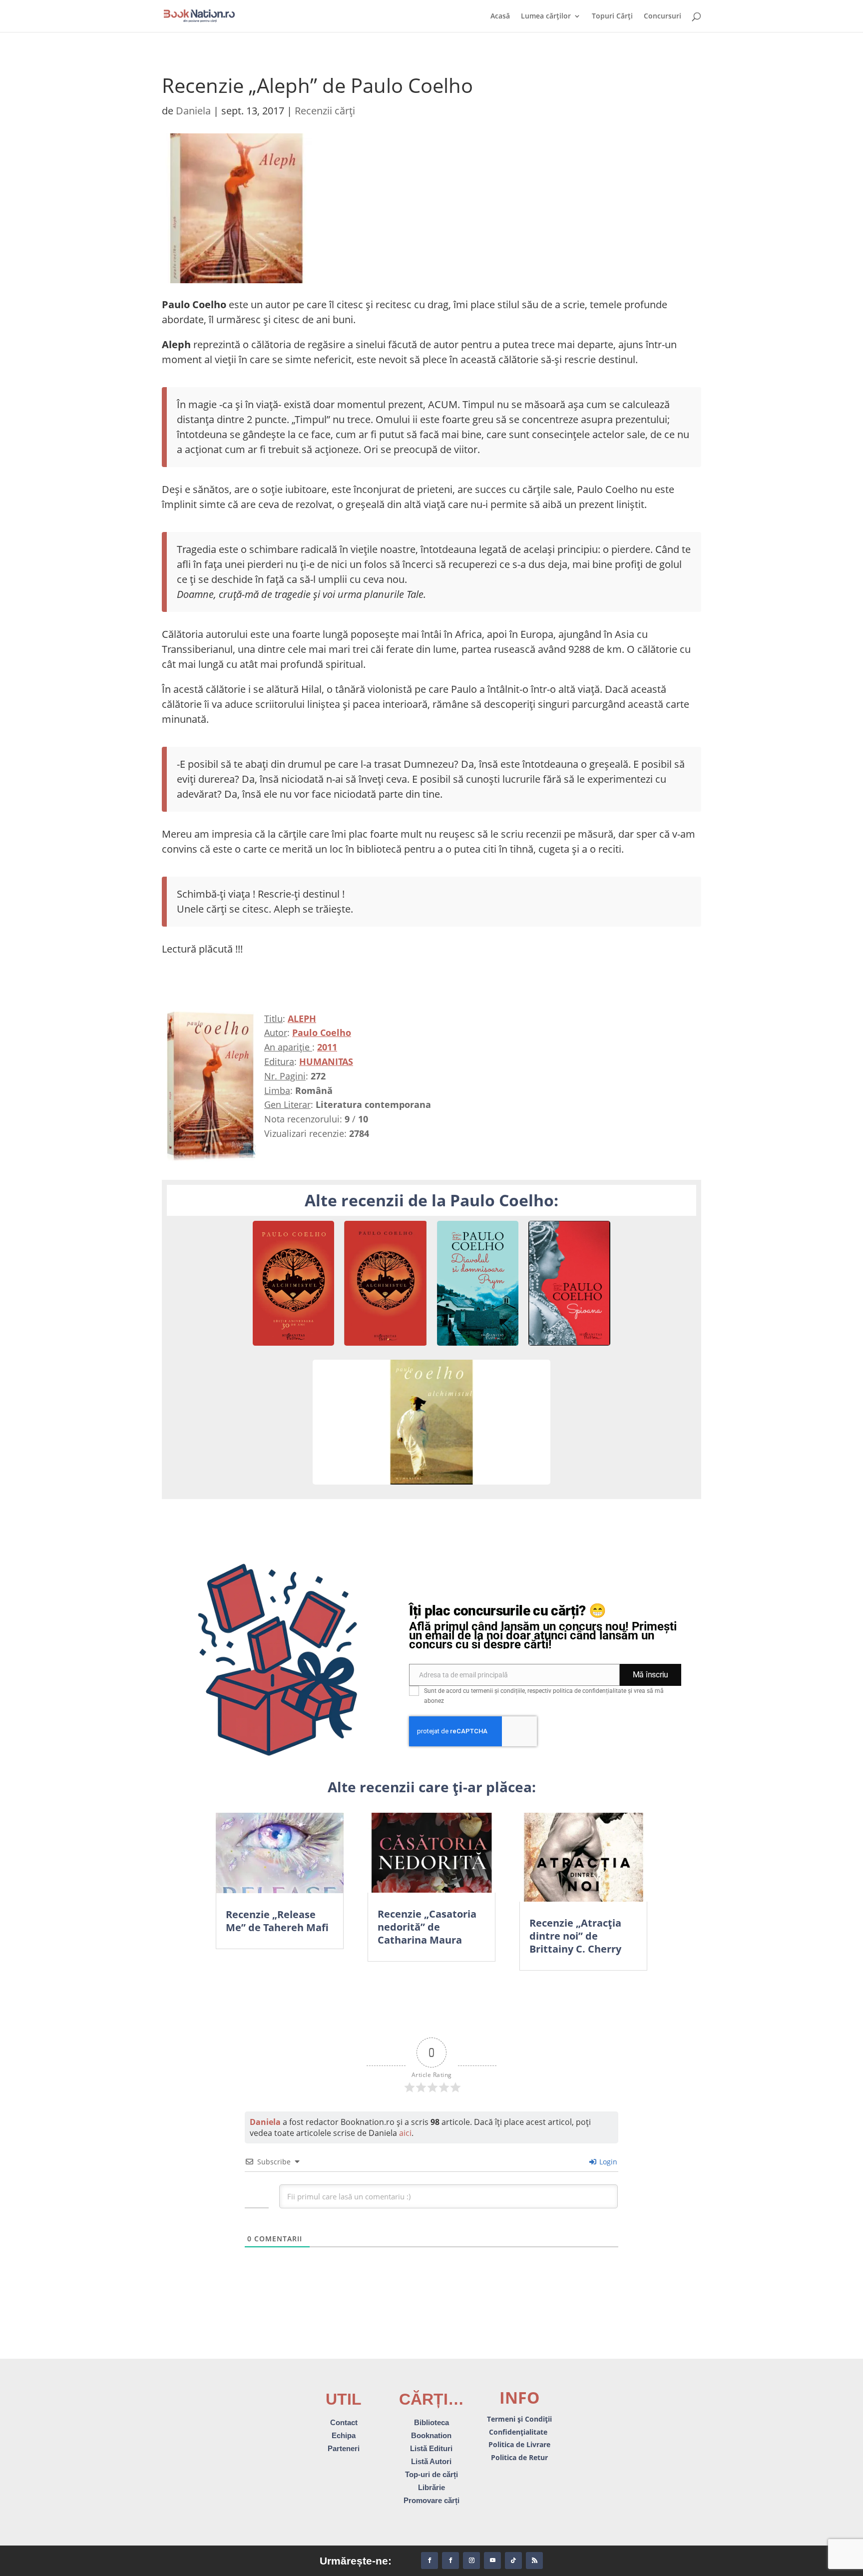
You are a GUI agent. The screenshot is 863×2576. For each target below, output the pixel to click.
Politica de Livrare (519, 2444)
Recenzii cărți (325, 111)
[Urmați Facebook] (430, 2561)
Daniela (193, 111)
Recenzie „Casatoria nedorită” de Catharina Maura (427, 1927)
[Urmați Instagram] (471, 2561)
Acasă (500, 16)
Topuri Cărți (612, 16)
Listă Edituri (431, 2448)
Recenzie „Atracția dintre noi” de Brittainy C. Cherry (575, 1936)
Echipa (344, 2435)
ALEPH (302, 1019)
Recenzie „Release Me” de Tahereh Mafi (277, 1921)
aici (405, 2133)
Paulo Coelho (322, 1032)
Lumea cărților (546, 16)
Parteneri (344, 2448)
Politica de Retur (519, 2457)
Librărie (431, 2487)
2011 (327, 1047)
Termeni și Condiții (519, 2419)
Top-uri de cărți (431, 2474)
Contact (344, 2422)
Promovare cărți (431, 2500)
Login (607, 2162)
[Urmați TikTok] (513, 2561)
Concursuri (662, 16)
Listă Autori (431, 2461)
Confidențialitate (519, 2432)
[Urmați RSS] (534, 2561)
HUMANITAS (326, 1061)
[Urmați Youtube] (492, 2561)
